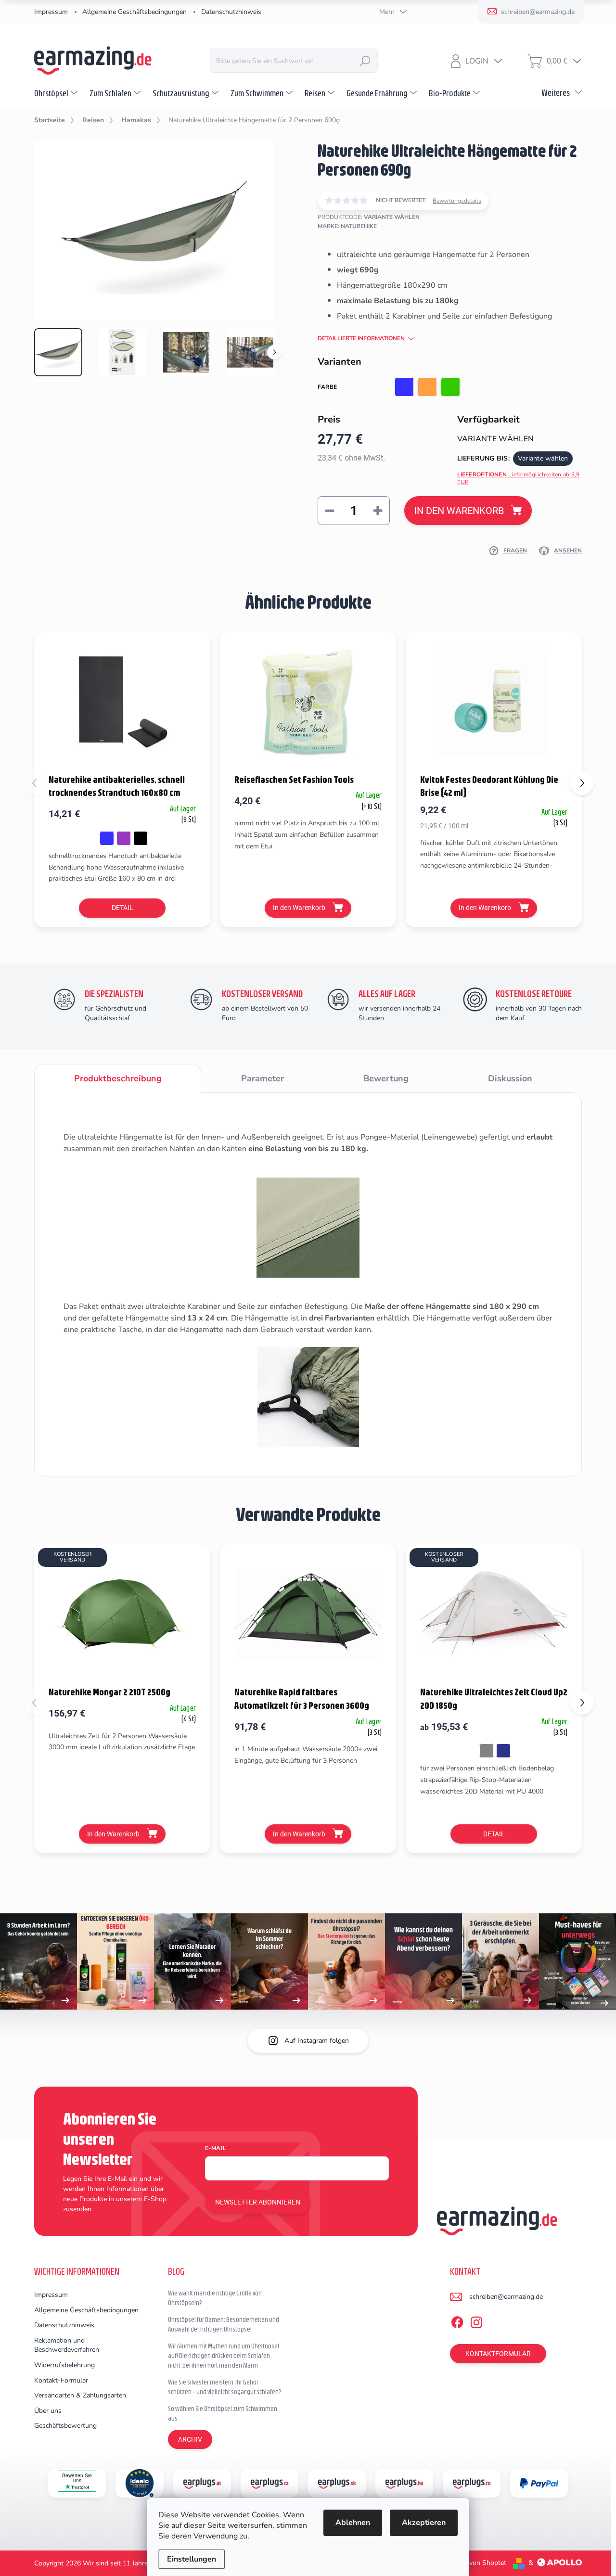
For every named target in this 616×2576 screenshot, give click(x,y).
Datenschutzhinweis (231, 12)
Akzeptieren (424, 2523)
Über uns (48, 2411)
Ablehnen (353, 2523)
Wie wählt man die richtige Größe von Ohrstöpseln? (215, 2298)
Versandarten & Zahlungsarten (80, 2395)
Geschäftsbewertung (65, 2426)
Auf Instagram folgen (317, 2041)
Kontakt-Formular (61, 2380)
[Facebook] (457, 2321)
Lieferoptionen (519, 479)
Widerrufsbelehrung (64, 2365)
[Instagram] (476, 2321)
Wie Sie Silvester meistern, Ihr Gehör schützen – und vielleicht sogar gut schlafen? (225, 2387)
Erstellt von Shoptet (476, 2563)
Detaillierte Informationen (361, 338)
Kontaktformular (498, 2354)
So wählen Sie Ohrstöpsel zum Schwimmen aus (223, 2413)
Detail (122, 908)
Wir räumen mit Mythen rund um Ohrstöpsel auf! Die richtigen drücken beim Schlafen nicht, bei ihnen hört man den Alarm (224, 2355)
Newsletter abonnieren (258, 2202)
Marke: (347, 226)
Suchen (365, 61)
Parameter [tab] (263, 1078)
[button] (582, 783)
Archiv (190, 2439)
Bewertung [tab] (386, 1078)
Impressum (51, 12)
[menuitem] (57, 93)
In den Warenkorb (459, 511)
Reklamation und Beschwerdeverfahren (67, 2345)
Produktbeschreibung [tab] (118, 1078)
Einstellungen (192, 2559)
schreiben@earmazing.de (506, 2297)
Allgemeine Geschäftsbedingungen (135, 12)
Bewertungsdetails (457, 201)
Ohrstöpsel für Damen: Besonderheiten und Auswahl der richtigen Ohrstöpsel (224, 2324)
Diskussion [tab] (510, 1078)
